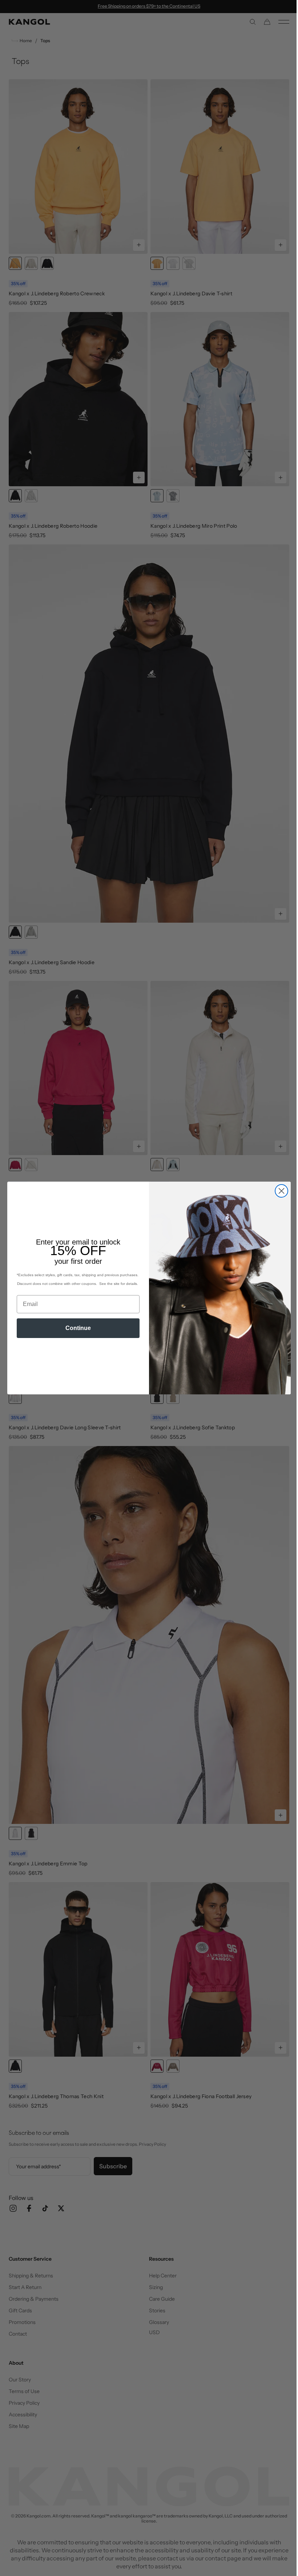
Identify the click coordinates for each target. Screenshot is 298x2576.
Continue (76, 1328)
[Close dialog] (279, 1191)
